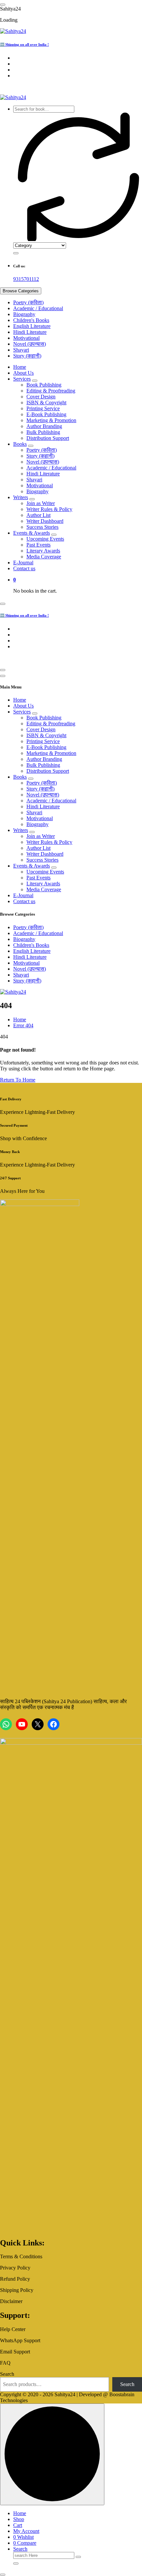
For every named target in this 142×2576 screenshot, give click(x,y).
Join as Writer (41, 503)
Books (20, 444)
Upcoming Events (45, 539)
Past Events (38, 545)
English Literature (32, 326)
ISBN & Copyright (46, 403)
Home (20, 367)
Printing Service (43, 408)
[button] (3, 2575)
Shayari (21, 350)
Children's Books (31, 320)
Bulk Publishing (43, 432)
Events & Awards (32, 533)
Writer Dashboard (45, 521)
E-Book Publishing (46, 414)
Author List (38, 515)
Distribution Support (48, 438)
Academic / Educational (38, 308)
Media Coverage (44, 557)
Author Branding (44, 426)
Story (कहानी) (27, 356)
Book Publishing (44, 385)
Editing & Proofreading (51, 391)
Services (22, 379)
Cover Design (41, 397)
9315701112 (26, 279)
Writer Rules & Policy (49, 509)
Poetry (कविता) (28, 302)
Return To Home (18, 1080)
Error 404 (23, 1025)
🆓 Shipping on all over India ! (24, 44)
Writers (21, 497)
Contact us (24, 568)
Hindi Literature (30, 332)
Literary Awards (43, 551)
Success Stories (42, 527)
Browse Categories (21, 291)
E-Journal (23, 563)
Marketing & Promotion (51, 420)
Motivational (26, 338)
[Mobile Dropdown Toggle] (35, 381)
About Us (23, 373)
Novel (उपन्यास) (30, 344)
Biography (24, 314)
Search (7, 2374)
